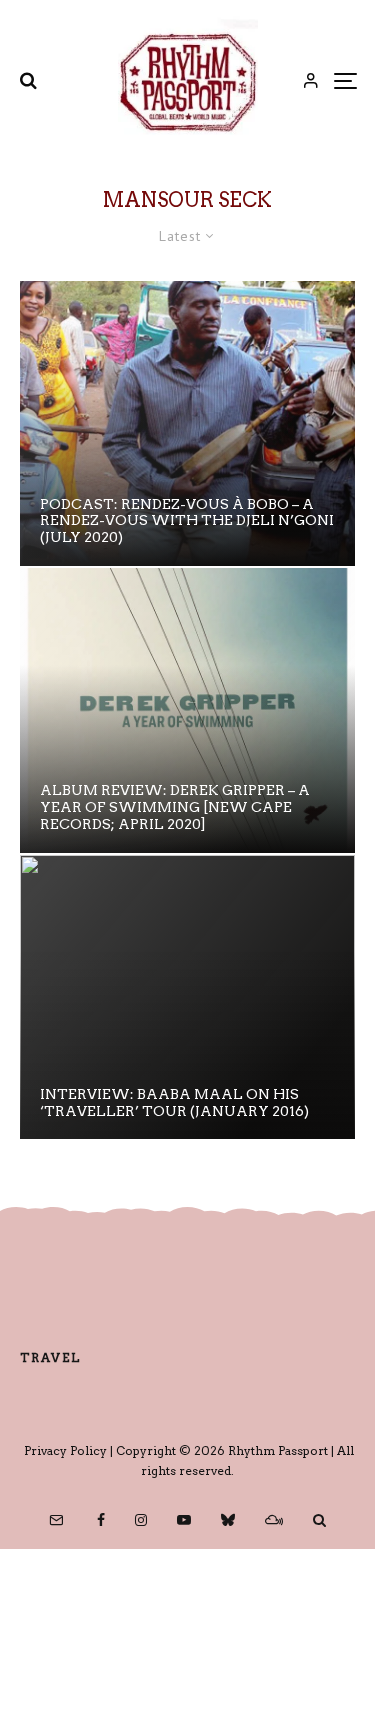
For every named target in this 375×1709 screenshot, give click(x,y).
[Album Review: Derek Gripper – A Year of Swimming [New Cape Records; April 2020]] (187, 710)
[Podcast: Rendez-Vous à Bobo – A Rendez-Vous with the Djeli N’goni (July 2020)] (187, 423)
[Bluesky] (228, 1520)
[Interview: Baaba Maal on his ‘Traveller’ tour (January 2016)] (187, 997)
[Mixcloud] (274, 1520)
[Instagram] (141, 1520)
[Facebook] (101, 1520)
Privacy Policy (65, 1450)
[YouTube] (184, 1520)
